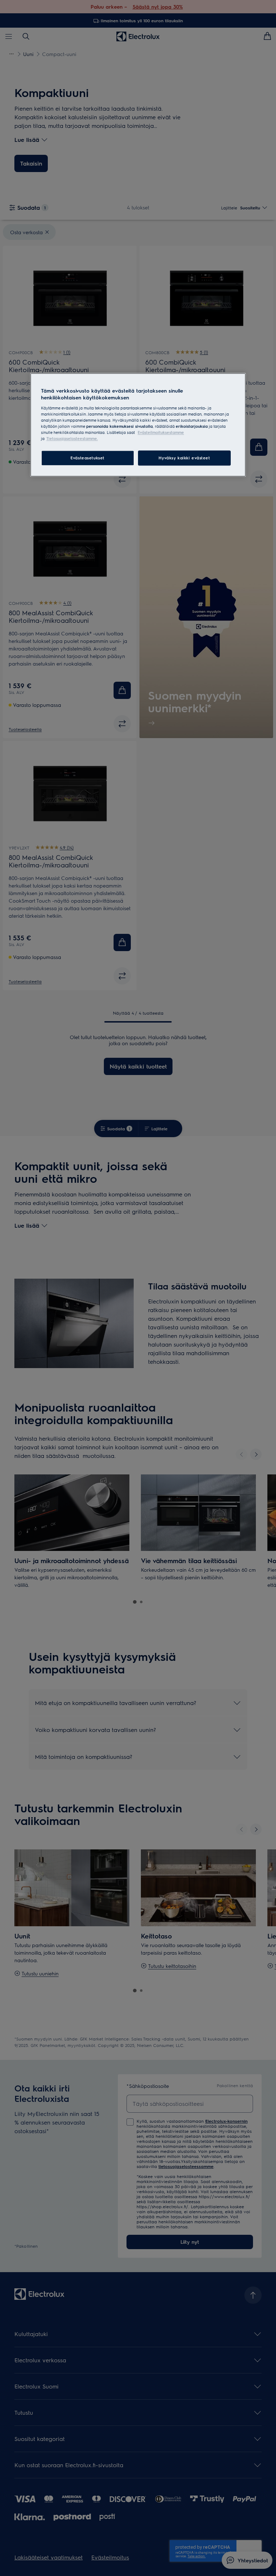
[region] (138, 425)
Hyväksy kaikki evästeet (184, 458)
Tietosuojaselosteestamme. (72, 439)
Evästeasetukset (88, 458)
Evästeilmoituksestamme (161, 433)
